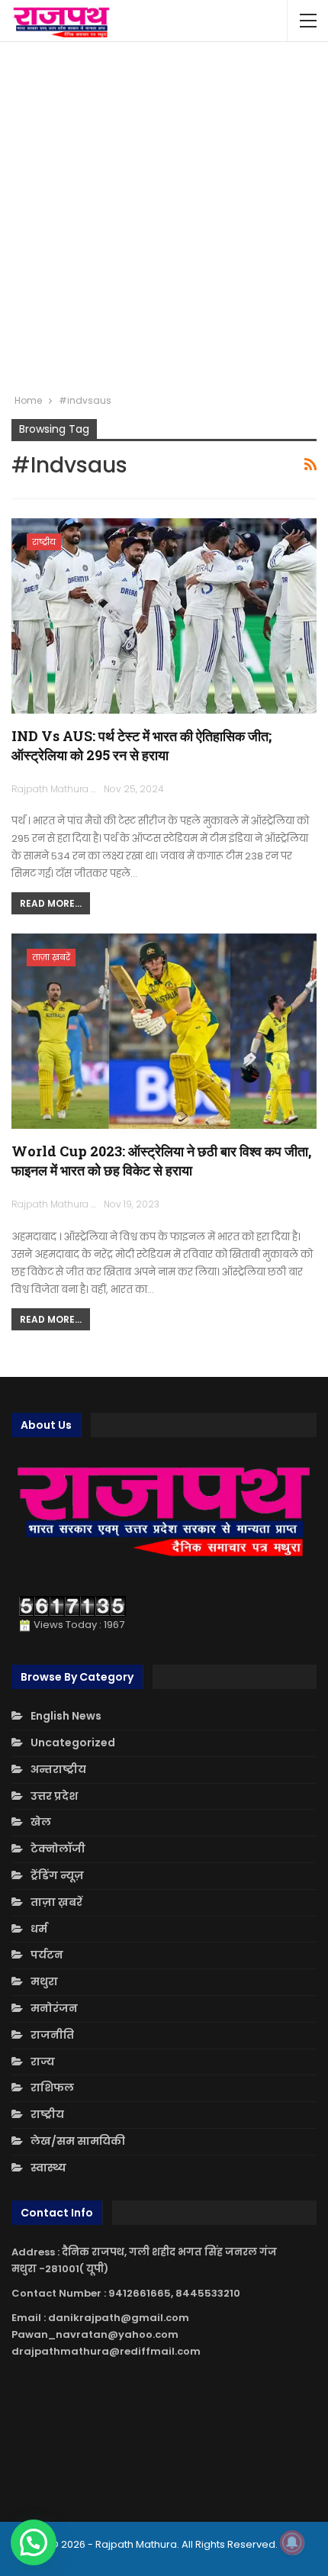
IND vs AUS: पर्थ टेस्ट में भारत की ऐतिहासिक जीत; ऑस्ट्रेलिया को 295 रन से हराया (141, 745)
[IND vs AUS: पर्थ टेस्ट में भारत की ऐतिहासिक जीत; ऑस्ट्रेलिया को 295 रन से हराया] (164, 616)
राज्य (43, 2062)
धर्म (39, 1929)
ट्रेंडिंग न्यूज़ (57, 1875)
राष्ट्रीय (44, 542)
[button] (34, 2542)
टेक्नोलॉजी (58, 1849)
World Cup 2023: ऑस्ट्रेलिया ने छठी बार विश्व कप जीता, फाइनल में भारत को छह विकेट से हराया (161, 1161)
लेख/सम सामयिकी (78, 2141)
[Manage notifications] (292, 2542)
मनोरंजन (54, 2008)
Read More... (51, 903)
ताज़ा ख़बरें (51, 957)
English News (66, 1716)
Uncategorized (73, 1743)
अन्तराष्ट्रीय (58, 1769)
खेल (41, 1822)
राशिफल (52, 2088)
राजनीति (52, 2035)
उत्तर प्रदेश (54, 1796)
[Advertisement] (164, 218)
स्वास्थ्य (48, 2168)
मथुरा (44, 1981)
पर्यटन (47, 1955)
